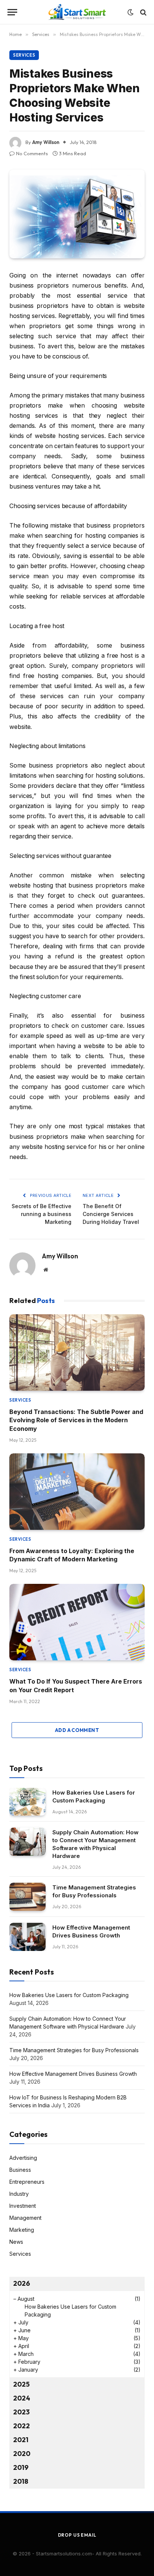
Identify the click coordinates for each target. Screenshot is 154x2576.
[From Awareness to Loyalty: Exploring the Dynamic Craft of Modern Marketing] (77, 1492)
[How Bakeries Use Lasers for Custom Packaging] (27, 1802)
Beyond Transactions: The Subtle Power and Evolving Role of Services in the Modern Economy (76, 1420)
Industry (19, 2194)
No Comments (32, 153)
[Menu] (12, 12)
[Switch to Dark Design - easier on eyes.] (130, 12)
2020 (22, 2454)
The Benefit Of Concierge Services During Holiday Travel (111, 1214)
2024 (22, 2398)
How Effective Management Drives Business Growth (73, 2074)
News (16, 2242)
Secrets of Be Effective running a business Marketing (41, 1214)
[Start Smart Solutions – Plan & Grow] (77, 12)
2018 (21, 2481)
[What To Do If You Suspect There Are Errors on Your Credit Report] (77, 1622)
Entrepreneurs (27, 2182)
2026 (21, 2283)
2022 (21, 2426)
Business (20, 2170)
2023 (21, 2412)
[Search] (143, 12)
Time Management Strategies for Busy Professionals (74, 2050)
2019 (21, 2467)
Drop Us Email (77, 2535)
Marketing (22, 2230)
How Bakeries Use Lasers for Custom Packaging (69, 1995)
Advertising (23, 2158)
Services (24, 55)
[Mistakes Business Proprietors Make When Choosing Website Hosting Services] (77, 214)
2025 (21, 2384)
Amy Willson (46, 142)
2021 (21, 2440)
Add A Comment (77, 1730)
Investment (23, 2206)
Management (25, 2218)
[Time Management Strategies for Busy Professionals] (27, 1897)
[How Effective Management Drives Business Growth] (27, 1937)
